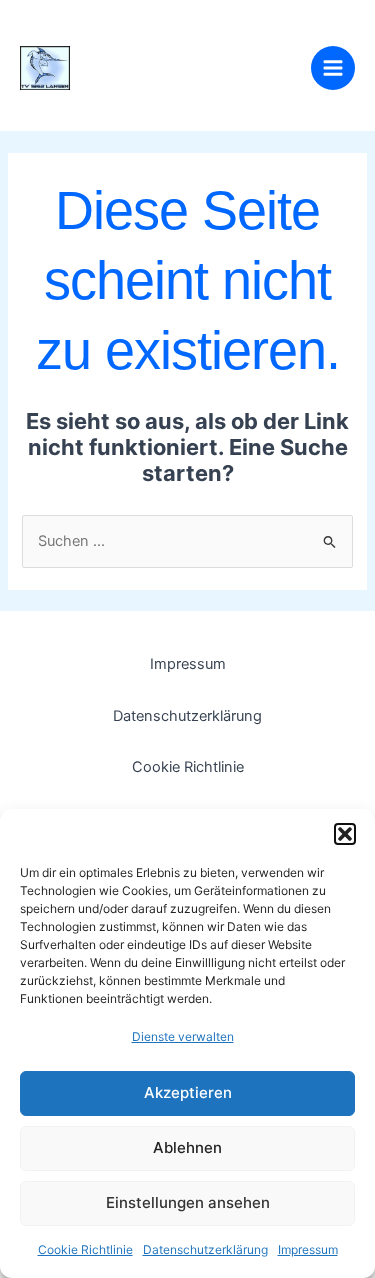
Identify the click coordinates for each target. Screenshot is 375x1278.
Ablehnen (187, 1147)
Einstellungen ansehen (188, 1202)
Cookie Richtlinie (85, 1249)
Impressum (308, 1249)
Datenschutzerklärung (205, 1249)
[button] (345, 834)
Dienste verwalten (183, 1036)
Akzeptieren (188, 1092)
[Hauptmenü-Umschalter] (333, 68)
